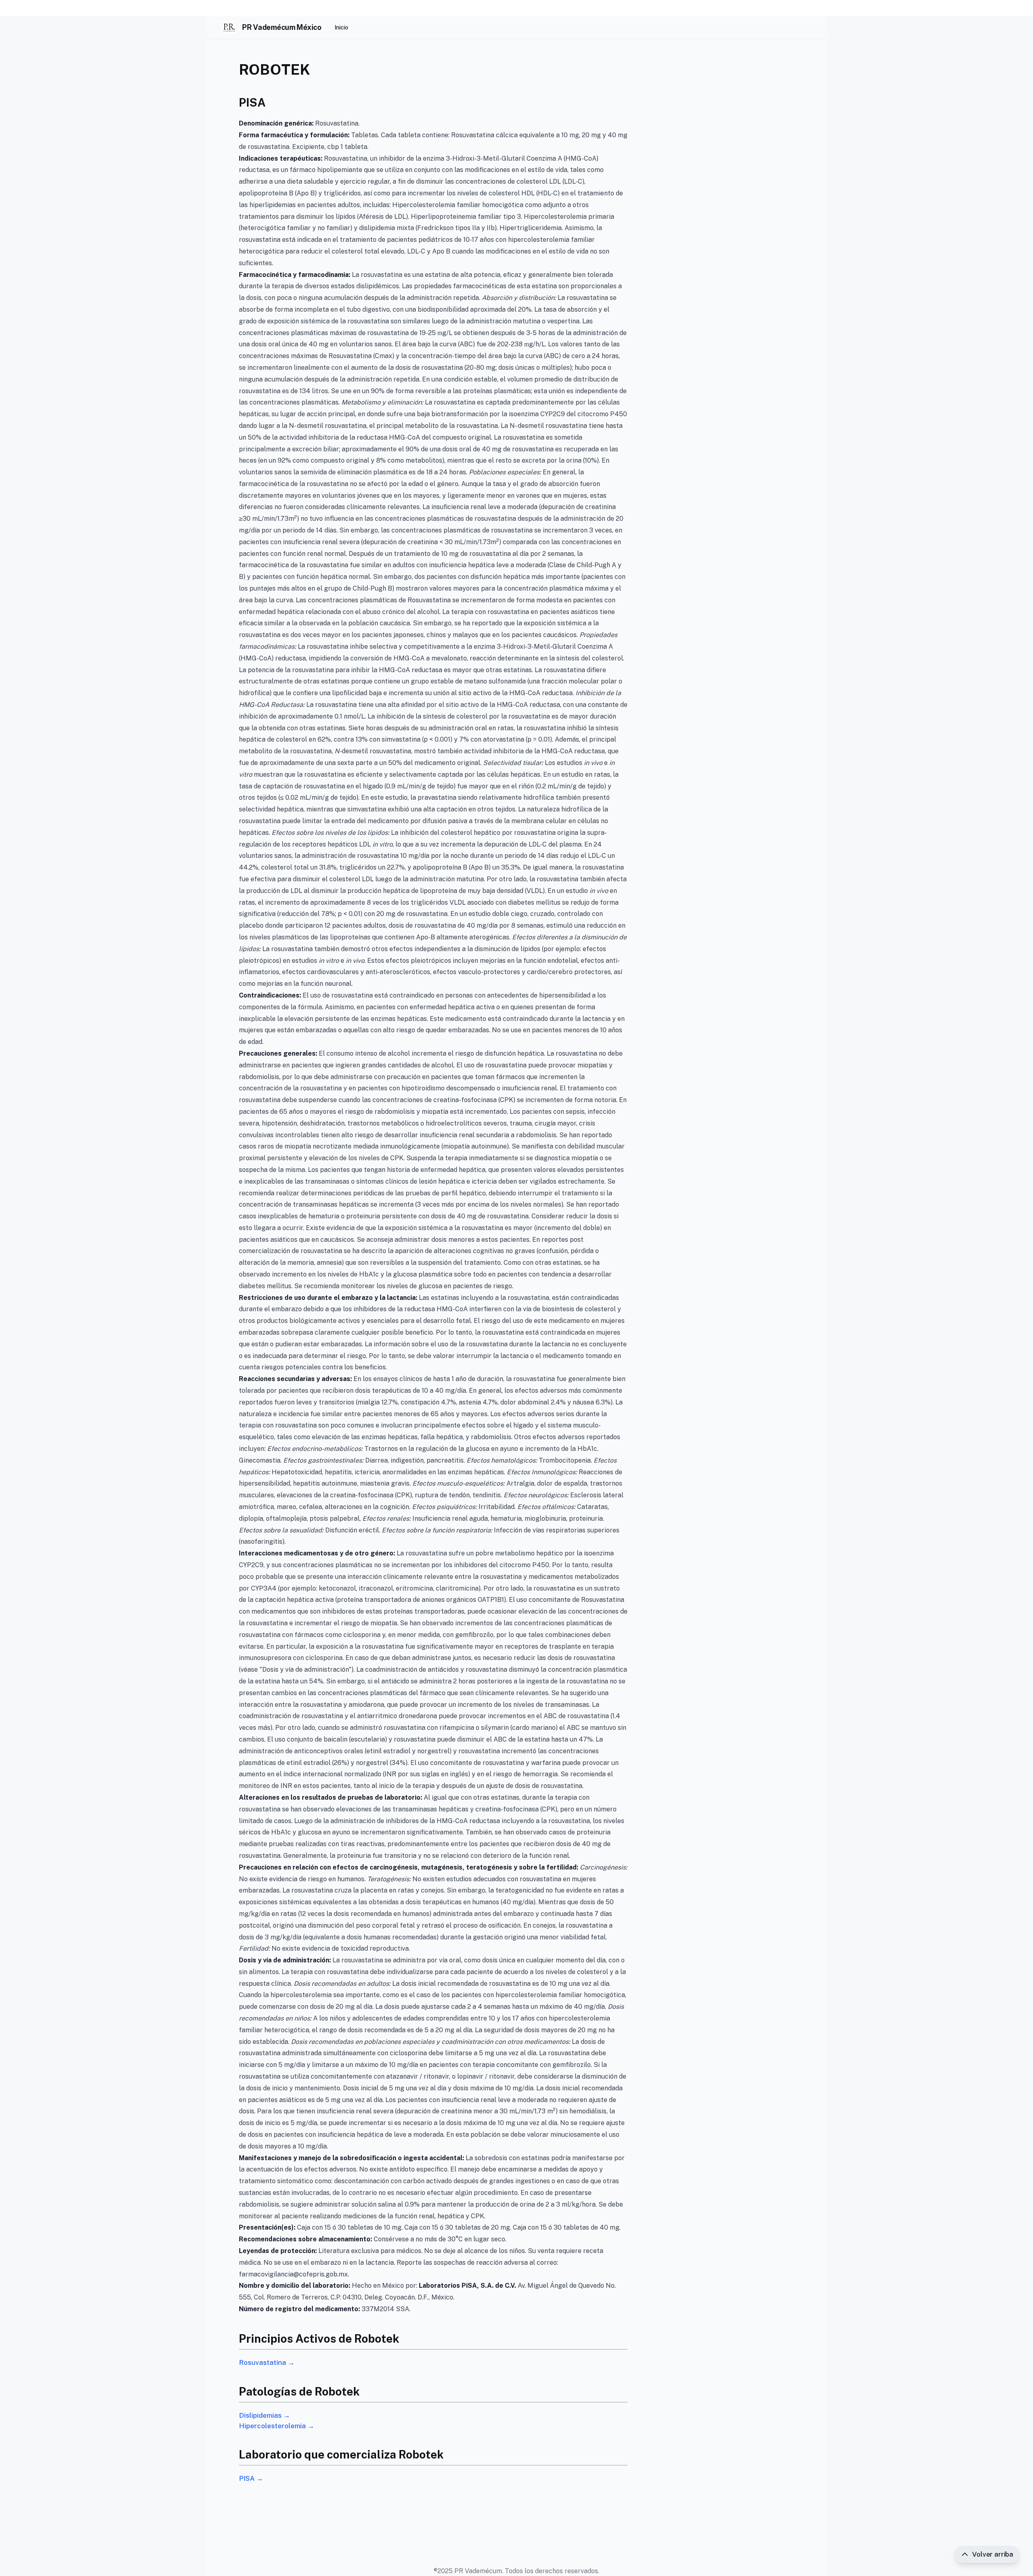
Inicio (341, 27)
